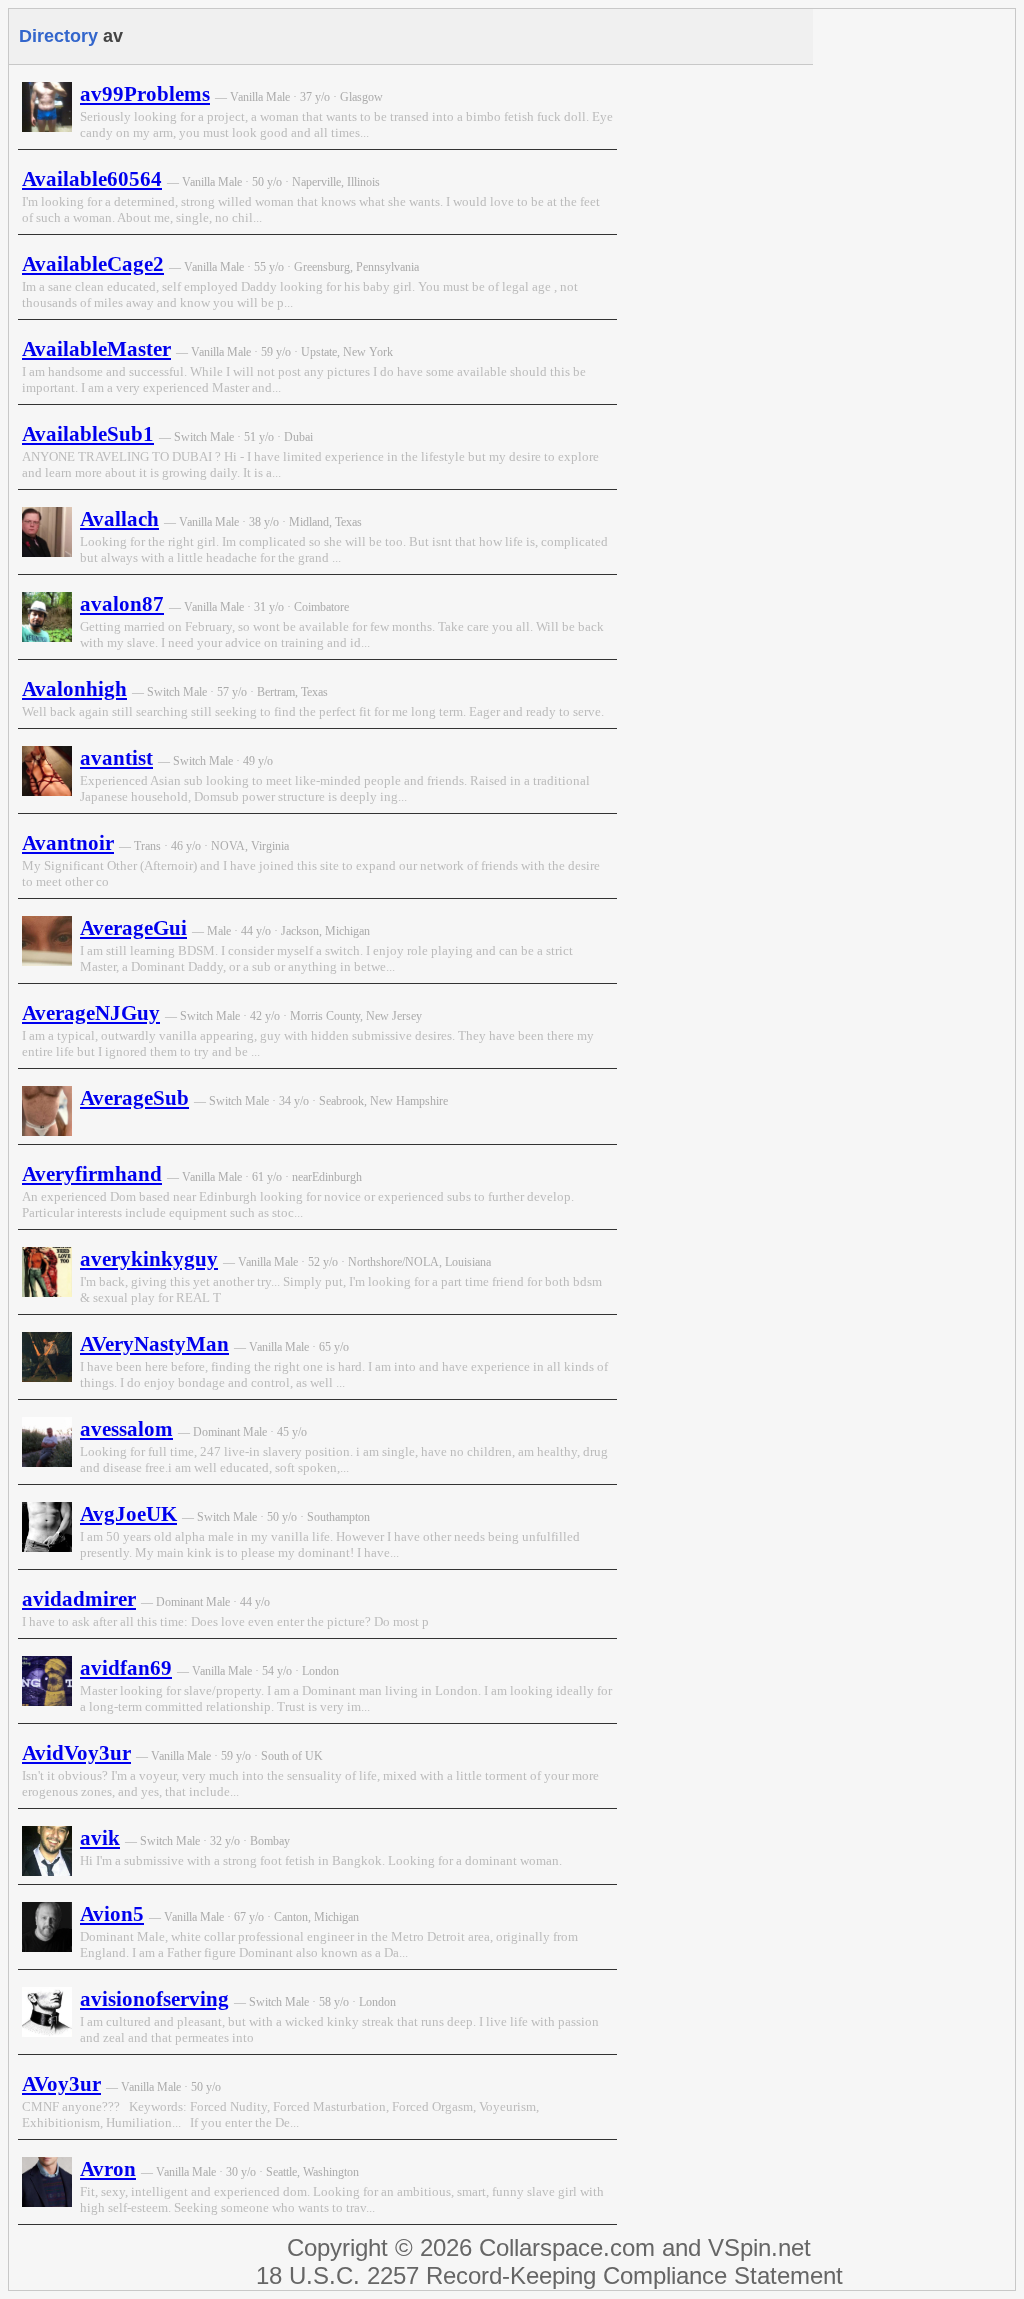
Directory (58, 36)
